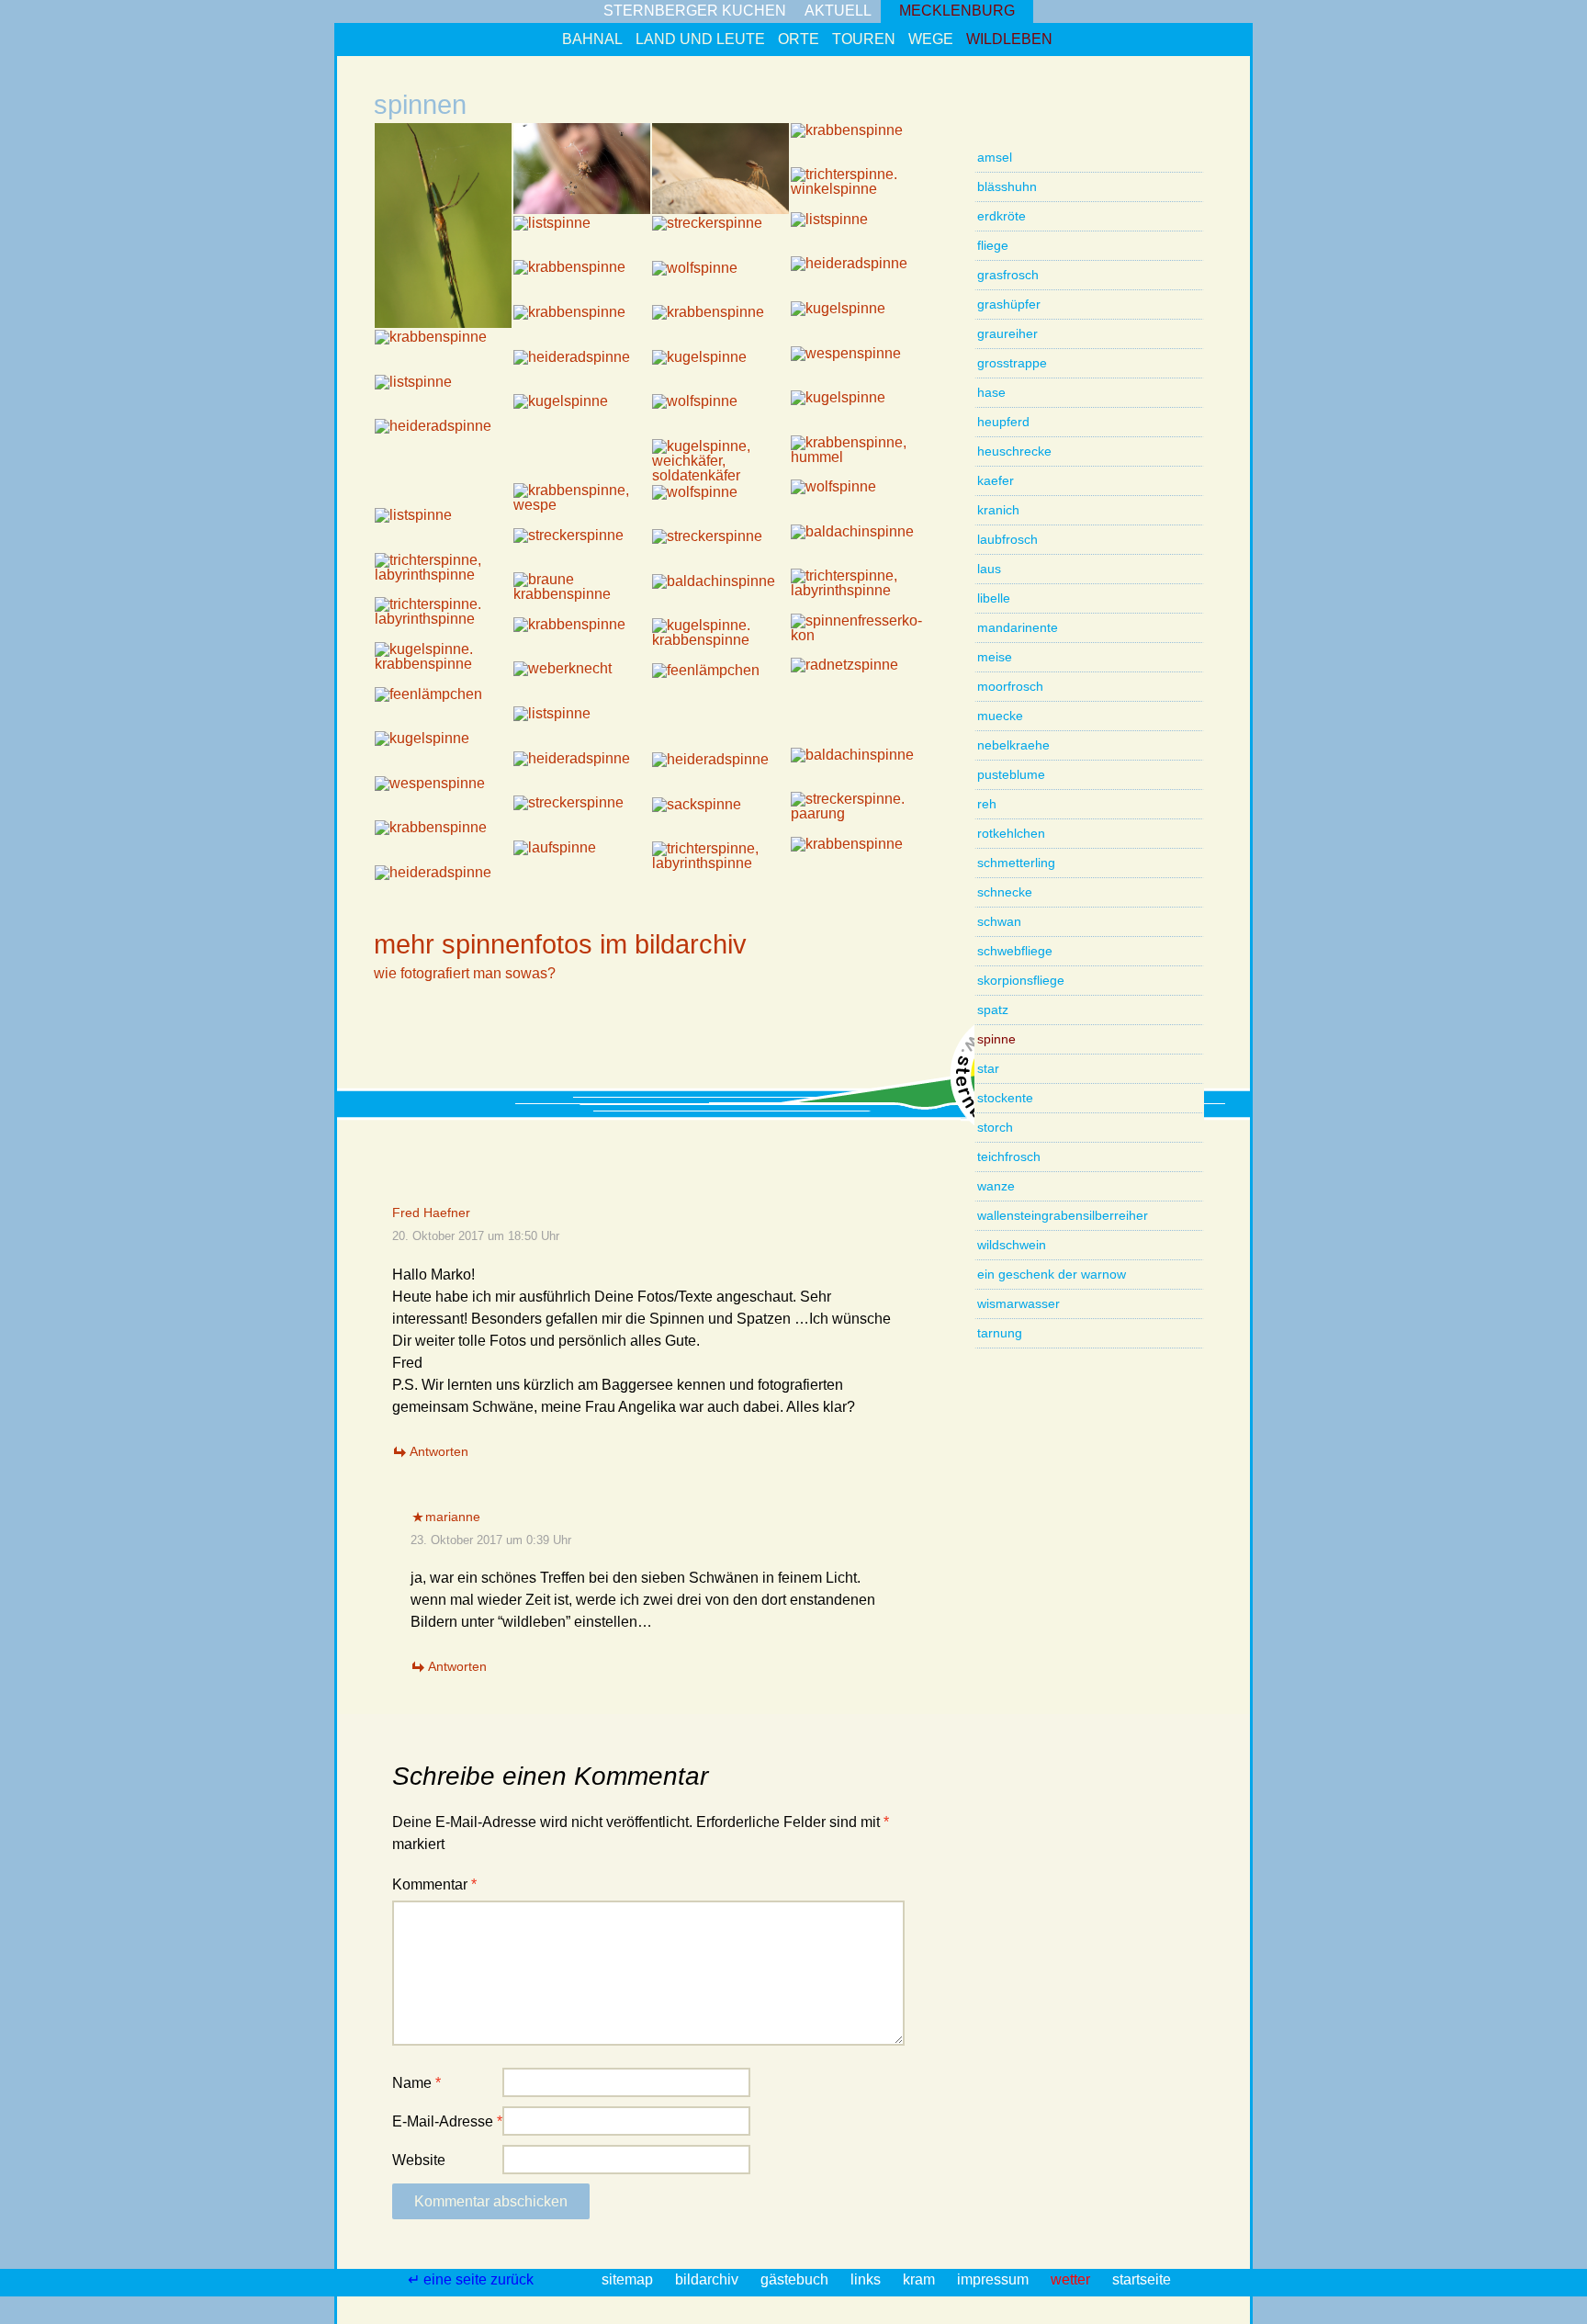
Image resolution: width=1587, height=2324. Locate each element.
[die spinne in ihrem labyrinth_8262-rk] (720, 863)
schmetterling (1016, 863)
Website (419, 2160)
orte (799, 39)
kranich (998, 510)
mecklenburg (957, 11)
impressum (995, 2279)
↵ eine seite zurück (473, 2279)
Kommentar (434, 1884)
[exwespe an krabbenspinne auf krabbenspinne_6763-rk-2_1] (582, 505)
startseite (1142, 2279)
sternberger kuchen (695, 11)
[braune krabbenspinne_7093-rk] (582, 594)
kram (921, 2279)
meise (995, 657)
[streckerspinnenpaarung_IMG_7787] (859, 813)
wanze (996, 1186)
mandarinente (1018, 627)
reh (987, 804)
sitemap (629, 2279)
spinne (996, 1039)
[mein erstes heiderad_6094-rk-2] (859, 278)
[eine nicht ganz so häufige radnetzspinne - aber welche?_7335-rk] (859, 679)
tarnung (1000, 1333)
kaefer (996, 480)
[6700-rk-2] (582, 461)
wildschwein (1012, 1245)
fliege (993, 245)
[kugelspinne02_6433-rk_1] (720, 372)
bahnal (592, 39)
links (867, 2279)
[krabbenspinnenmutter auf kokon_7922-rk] (443, 842)
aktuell (838, 11)
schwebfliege (1015, 951)
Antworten (439, 1451)
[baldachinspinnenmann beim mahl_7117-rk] (859, 769)
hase (991, 392)
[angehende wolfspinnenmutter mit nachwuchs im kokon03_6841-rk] (720, 507)
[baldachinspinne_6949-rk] (859, 546)
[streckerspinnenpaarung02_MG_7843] (582, 817)
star (988, 1068)
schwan (999, 921)
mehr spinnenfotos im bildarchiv (560, 944)
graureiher (1007, 333)
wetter (1072, 2279)
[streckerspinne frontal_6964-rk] (582, 550)
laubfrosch (1007, 539)
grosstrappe (1012, 363)
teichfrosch (1009, 1156)
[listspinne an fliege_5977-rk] (582, 728)
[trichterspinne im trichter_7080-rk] (443, 575)
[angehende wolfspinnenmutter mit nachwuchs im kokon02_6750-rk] (859, 501)
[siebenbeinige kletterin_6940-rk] (720, 551)
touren (864, 39)
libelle (994, 598)
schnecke (1005, 892)
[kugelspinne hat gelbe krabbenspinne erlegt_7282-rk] (720, 640)
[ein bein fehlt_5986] (859, 145)
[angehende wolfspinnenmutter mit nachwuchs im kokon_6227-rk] (720, 282)
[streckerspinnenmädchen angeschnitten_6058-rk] (720, 237)
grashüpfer (1009, 304)
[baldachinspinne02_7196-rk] (720, 596)
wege (931, 39)
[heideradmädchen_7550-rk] (582, 773)
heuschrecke (1014, 451)
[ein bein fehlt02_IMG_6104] (582, 282)
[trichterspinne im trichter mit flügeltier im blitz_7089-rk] (859, 590)
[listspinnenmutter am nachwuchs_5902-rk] (859, 234)
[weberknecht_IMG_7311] (582, 683)
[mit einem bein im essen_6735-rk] (443, 485)
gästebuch (796, 2279)
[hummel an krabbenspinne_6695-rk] (859, 457)
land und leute (700, 39)
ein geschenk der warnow (1052, 1274)
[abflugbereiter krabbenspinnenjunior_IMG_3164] (720, 169)
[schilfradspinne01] (582, 169)
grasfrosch (1008, 275)
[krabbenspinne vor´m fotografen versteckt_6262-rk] (443, 351)
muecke (1000, 716)
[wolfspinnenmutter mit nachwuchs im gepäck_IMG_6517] (720, 416)
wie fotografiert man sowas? (465, 973)
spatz (993, 1010)
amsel (995, 157)
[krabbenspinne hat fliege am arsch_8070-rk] (859, 858)
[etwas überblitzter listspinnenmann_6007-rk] (582, 237)
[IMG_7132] (720, 730)
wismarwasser (1019, 1303)
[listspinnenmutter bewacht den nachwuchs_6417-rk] (443, 396)
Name (416, 2083)
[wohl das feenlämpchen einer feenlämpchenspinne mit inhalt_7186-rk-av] (720, 685)
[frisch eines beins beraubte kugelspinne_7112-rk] (443, 753)
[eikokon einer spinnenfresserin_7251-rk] (859, 635)
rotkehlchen (1011, 833)
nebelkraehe (1013, 745)
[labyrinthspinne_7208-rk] (443, 619)
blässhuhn (1007, 186)
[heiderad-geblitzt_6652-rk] (443, 440)
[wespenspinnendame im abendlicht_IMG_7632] (443, 798)
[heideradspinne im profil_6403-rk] (582, 372)
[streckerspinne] (443, 226)
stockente (1005, 1098)
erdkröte (1002, 216)
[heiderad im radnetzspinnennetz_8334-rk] (443, 887)
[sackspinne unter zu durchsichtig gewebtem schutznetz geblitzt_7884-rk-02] (720, 819)
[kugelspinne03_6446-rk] (859, 412)
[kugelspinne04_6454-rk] (582, 416)
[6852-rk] (859, 724)
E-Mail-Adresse (447, 2121)
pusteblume (1011, 774)
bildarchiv (709, 2279)
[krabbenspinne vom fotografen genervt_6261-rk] (720, 327)
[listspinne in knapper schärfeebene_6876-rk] (443, 530)
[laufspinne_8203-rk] (582, 862)
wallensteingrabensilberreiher (1063, 1215)
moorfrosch (1010, 686)
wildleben (1009, 39)
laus (989, 569)
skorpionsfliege (1021, 980)
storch (995, 1127)
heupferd (1003, 422)
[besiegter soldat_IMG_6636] (720, 461)
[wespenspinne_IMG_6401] (859, 368)
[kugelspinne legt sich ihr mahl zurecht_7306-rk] (443, 664)
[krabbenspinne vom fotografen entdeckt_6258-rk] (582, 327)
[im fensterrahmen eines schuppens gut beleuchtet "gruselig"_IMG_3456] (859, 189)
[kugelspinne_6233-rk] (859, 323)
